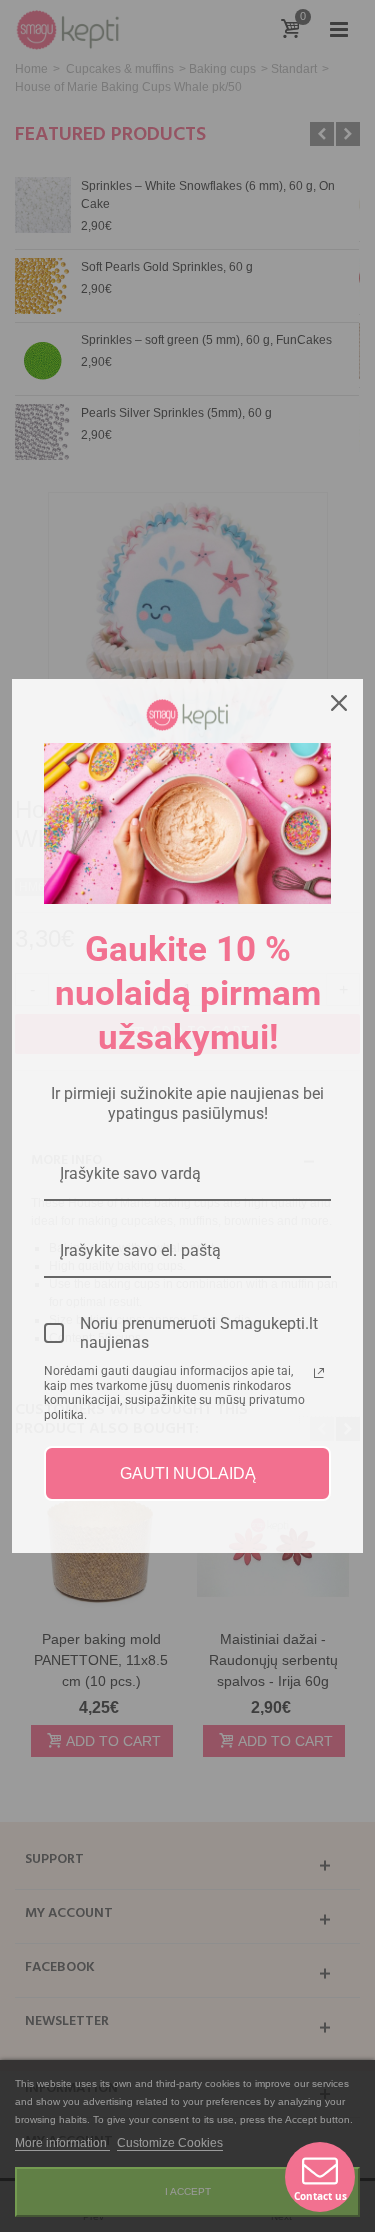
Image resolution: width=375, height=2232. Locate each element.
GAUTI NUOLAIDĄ (188, 1473)
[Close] (339, 703)
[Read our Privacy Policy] (319, 1373)
